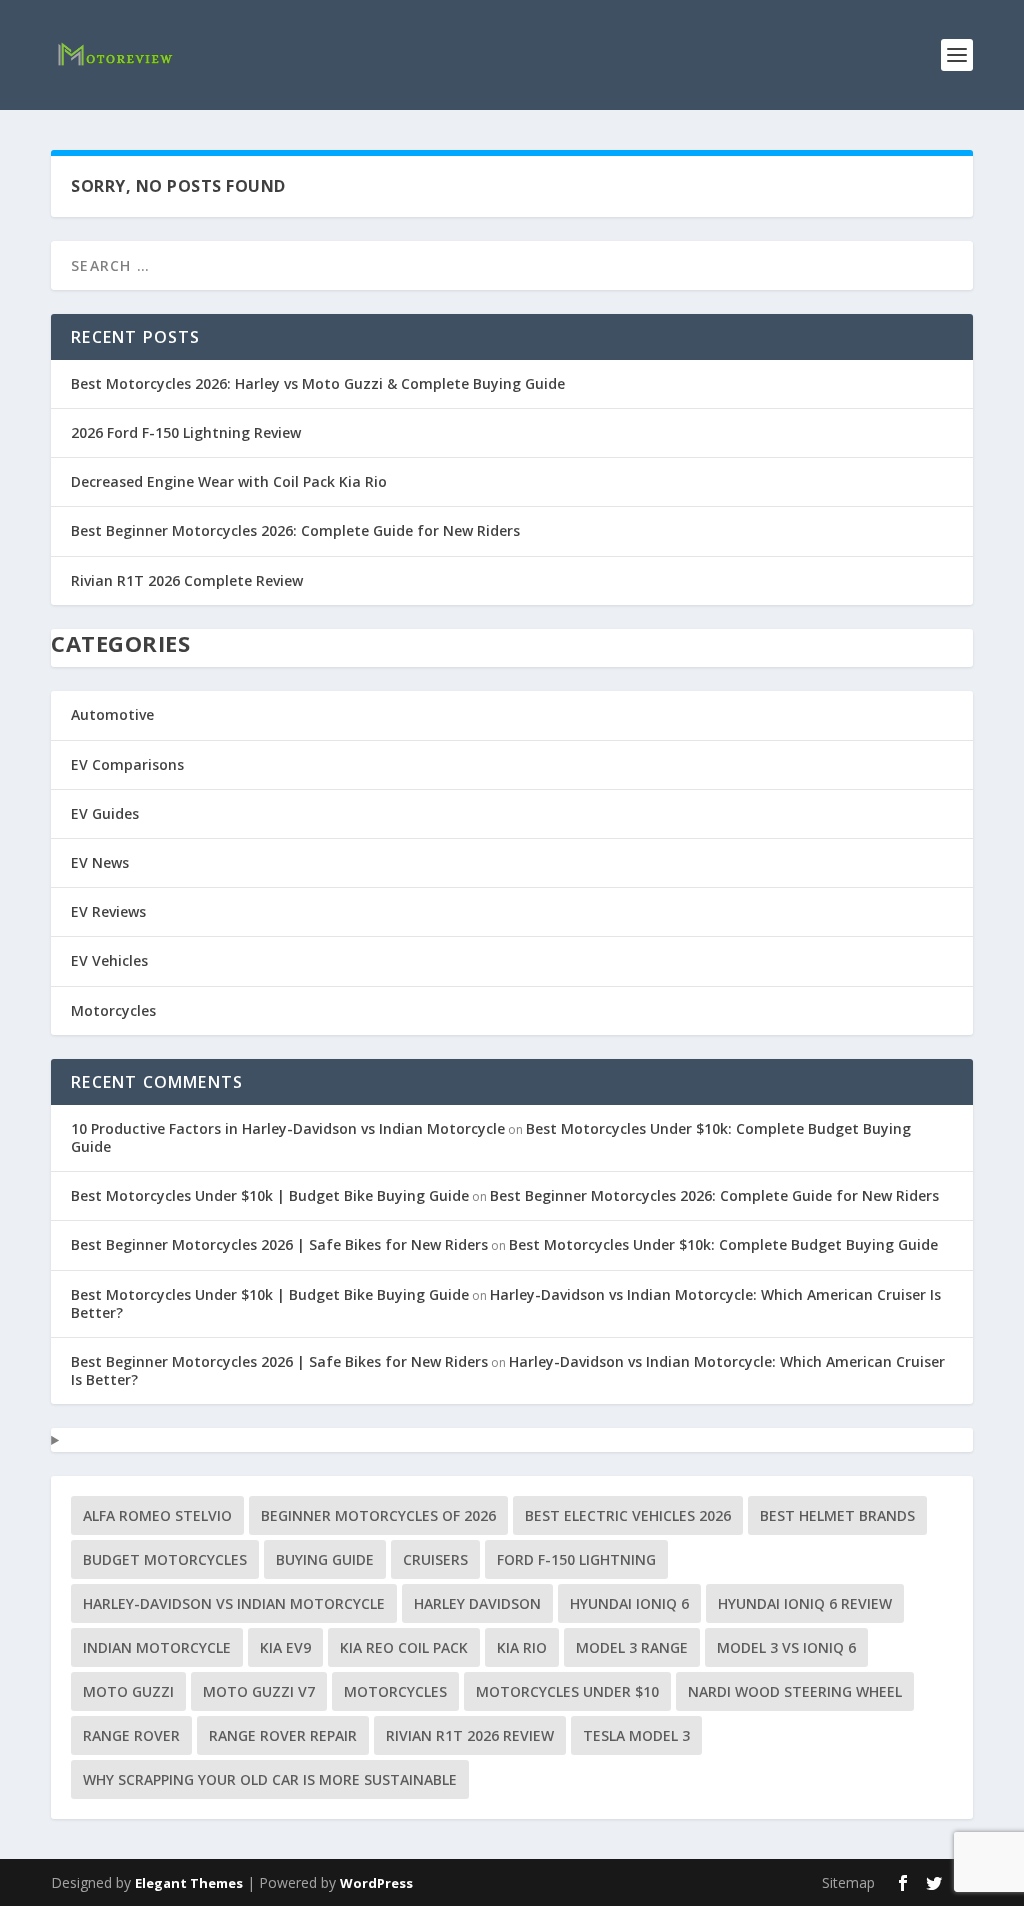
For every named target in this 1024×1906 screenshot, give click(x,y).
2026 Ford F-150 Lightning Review (186, 432)
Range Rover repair (283, 1735)
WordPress (376, 1883)
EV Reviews (108, 911)
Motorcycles (113, 1010)
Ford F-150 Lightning (576, 1559)
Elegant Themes (189, 1883)
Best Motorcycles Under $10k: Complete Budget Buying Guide (723, 1244)
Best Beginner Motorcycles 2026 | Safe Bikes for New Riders (279, 1244)
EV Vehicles (109, 960)
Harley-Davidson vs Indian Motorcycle (234, 1603)
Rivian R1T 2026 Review (470, 1735)
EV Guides (105, 813)
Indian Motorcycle (157, 1647)
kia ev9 (285, 1647)
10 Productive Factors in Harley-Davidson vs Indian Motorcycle (288, 1128)
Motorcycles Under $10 (567, 1691)
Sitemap (848, 1882)
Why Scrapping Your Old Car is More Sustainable (270, 1779)
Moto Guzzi (128, 1691)
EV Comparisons (127, 764)
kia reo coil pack (404, 1647)
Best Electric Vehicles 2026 (628, 1515)
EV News (100, 862)
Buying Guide (325, 1559)
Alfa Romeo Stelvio (157, 1515)
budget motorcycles (165, 1559)
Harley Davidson (477, 1603)
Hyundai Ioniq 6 (629, 1603)
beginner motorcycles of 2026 (378, 1515)
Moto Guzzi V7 (259, 1691)
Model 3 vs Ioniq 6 (786, 1647)
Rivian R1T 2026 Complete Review (187, 580)
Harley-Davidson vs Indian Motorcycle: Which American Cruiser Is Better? (506, 1303)
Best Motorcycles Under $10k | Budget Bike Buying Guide (270, 1195)
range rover (131, 1735)
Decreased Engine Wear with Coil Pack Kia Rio (229, 481)
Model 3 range (632, 1647)
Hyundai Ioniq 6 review (805, 1603)
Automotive (112, 714)
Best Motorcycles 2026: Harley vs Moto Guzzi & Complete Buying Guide (318, 383)
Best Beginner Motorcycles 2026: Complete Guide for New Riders (295, 530)
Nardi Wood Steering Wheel (795, 1691)
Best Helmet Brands (837, 1515)
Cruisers (435, 1559)
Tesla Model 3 (636, 1735)
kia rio (522, 1647)
